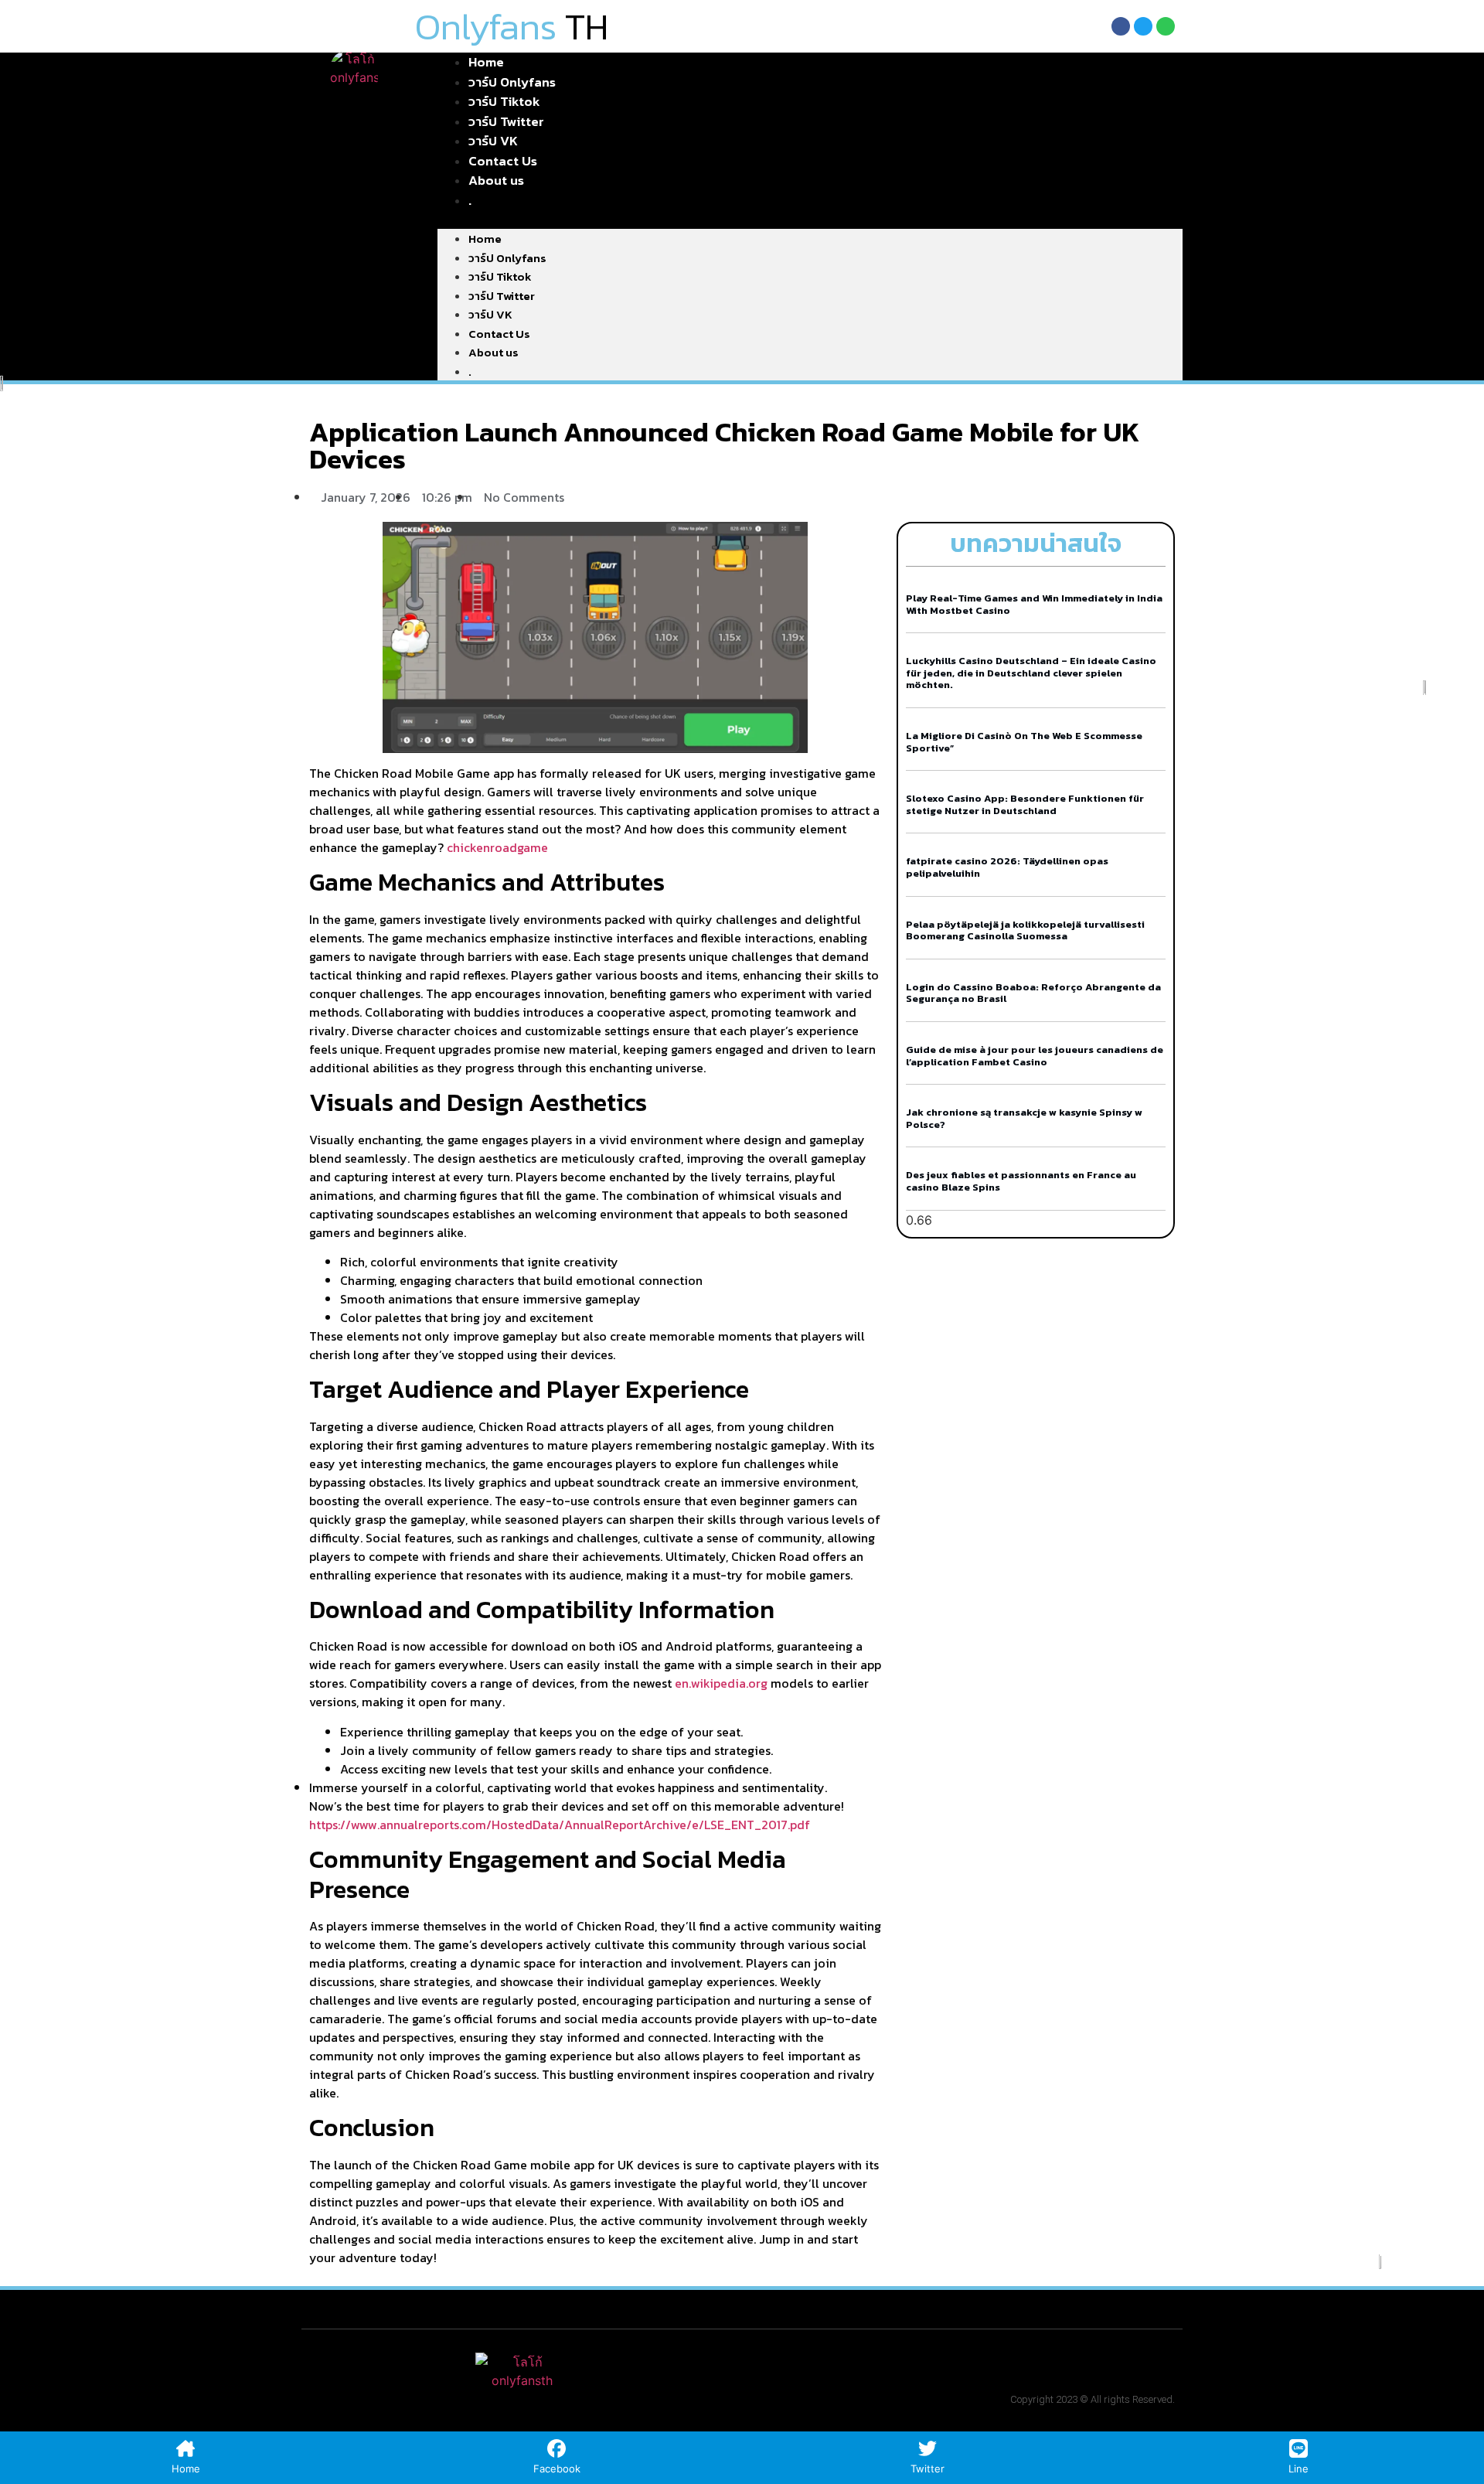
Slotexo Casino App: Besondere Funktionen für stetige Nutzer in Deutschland (1025, 804)
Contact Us (499, 334)
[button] (810, 220)
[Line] (1166, 26)
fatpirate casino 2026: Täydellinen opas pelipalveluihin (1007, 867)
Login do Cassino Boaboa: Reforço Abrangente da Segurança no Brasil (1033, 993)
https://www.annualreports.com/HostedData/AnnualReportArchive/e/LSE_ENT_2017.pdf (560, 1825)
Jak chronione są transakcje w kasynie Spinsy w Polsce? (1024, 1118)
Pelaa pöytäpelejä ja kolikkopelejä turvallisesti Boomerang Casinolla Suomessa (1025, 930)
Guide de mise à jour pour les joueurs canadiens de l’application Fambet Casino (1035, 1056)
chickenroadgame (497, 847)
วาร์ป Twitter (502, 296)
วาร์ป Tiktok (500, 276)
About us (496, 180)
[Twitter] (1143, 26)
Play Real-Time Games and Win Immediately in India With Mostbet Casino (1034, 604)
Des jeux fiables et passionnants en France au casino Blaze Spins (1021, 1181)
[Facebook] (1121, 26)
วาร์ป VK (490, 314)
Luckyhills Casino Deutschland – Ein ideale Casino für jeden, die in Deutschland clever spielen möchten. (1031, 673)
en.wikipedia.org (721, 1683)
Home (485, 239)
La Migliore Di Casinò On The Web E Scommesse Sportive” (1024, 742)
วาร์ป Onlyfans (507, 258)
